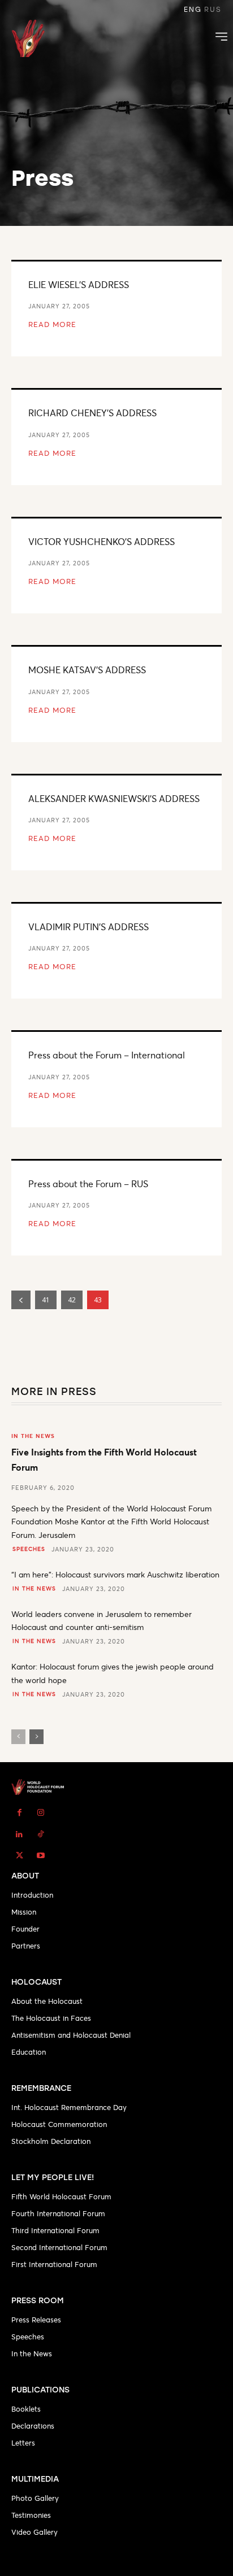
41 (46, 1300)
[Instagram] (41, 1812)
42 (72, 1300)
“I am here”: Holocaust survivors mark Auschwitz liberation (115, 1574)
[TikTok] (41, 1834)
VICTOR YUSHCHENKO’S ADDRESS (102, 541)
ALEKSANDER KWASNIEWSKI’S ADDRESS (114, 798)
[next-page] (36, 1737)
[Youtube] (41, 1855)
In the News (33, 1436)
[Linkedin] (19, 1834)
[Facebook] (19, 1812)
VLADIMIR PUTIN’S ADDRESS (89, 927)
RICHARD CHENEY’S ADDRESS (92, 413)
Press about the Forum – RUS (88, 1184)
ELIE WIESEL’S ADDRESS (79, 284)
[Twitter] (19, 1855)
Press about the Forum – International (107, 1055)
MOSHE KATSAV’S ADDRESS (87, 670)
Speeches (29, 1549)
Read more (52, 324)
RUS (213, 10)
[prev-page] (21, 1300)
